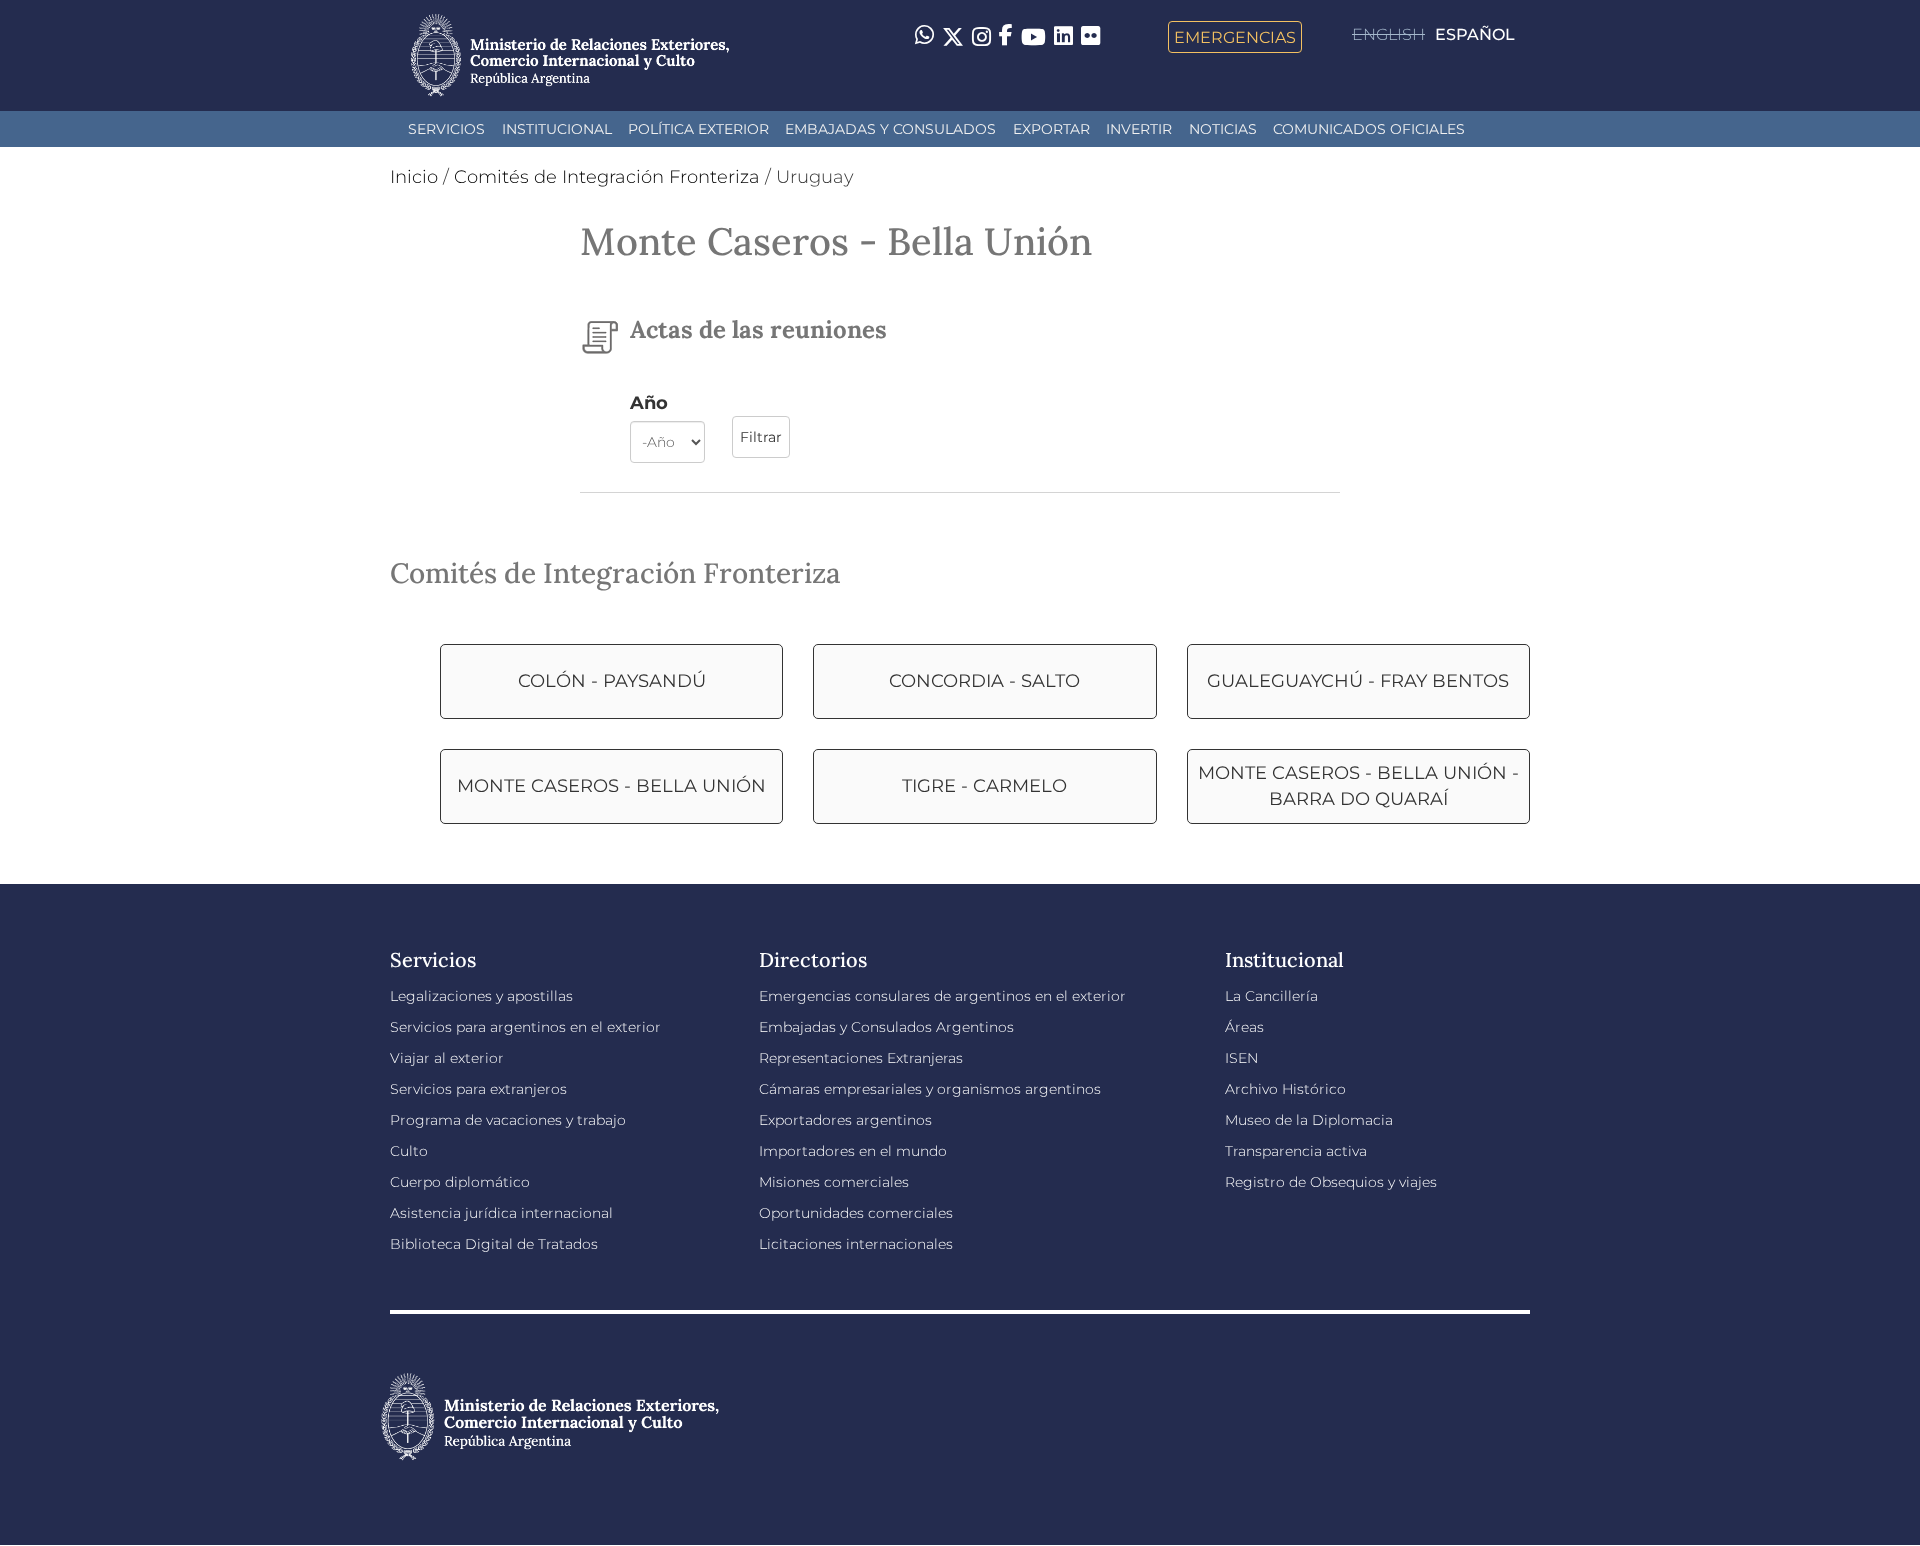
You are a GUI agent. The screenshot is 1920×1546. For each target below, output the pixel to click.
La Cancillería (1271, 996)
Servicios (446, 129)
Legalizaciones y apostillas (481, 996)
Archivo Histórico (1285, 1089)
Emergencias (1235, 37)
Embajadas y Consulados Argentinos (886, 1027)
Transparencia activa (1296, 1151)
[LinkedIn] (1063, 35)
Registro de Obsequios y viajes (1331, 1182)
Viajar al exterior (447, 1058)
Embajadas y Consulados (890, 129)
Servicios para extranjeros (478, 1089)
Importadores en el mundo (853, 1151)
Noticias (1223, 129)
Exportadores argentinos (845, 1120)
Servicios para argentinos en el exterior (525, 1027)
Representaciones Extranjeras (861, 1058)
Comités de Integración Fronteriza (607, 177)
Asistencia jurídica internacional (501, 1213)
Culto (409, 1151)
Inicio (414, 177)
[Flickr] (1090, 35)
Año (649, 403)
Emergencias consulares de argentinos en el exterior (942, 996)
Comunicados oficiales (1369, 129)
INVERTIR (1139, 129)
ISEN (1241, 1058)
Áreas (1244, 1027)
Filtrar (761, 437)
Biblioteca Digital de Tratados (494, 1244)
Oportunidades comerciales (856, 1213)
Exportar (1051, 129)
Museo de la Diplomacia (1309, 1120)
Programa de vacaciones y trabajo (508, 1120)
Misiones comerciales (834, 1182)
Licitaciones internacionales (856, 1244)
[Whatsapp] (924, 37)
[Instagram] (981, 37)
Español (1475, 34)
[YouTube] (1033, 37)
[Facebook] (1006, 37)
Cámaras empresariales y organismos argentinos (930, 1089)
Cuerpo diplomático (460, 1182)
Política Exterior (698, 129)
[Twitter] (953, 37)
